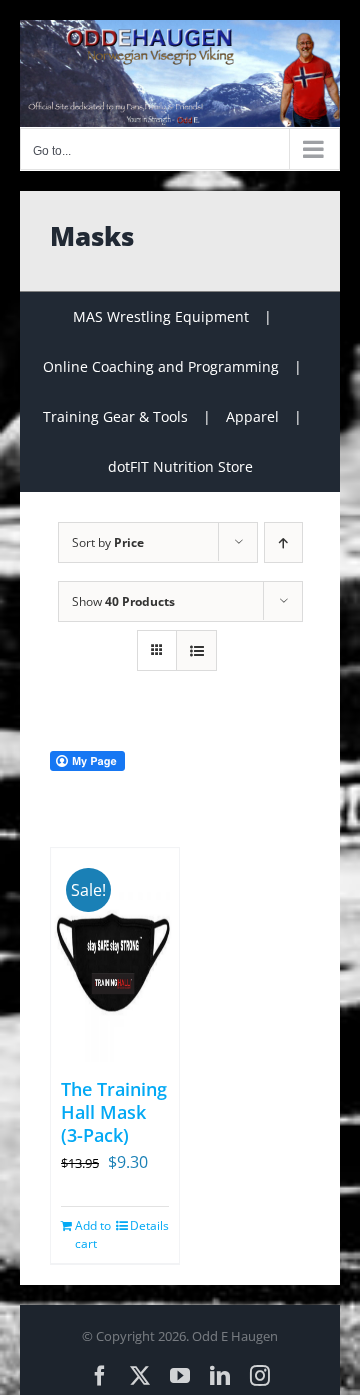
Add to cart (93, 1234)
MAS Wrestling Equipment (161, 316)
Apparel (252, 416)
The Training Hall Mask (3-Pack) (114, 1112)
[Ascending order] (283, 542)
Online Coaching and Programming (161, 366)
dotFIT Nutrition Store (180, 466)
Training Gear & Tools (115, 416)
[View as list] (196, 650)
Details (149, 1225)
